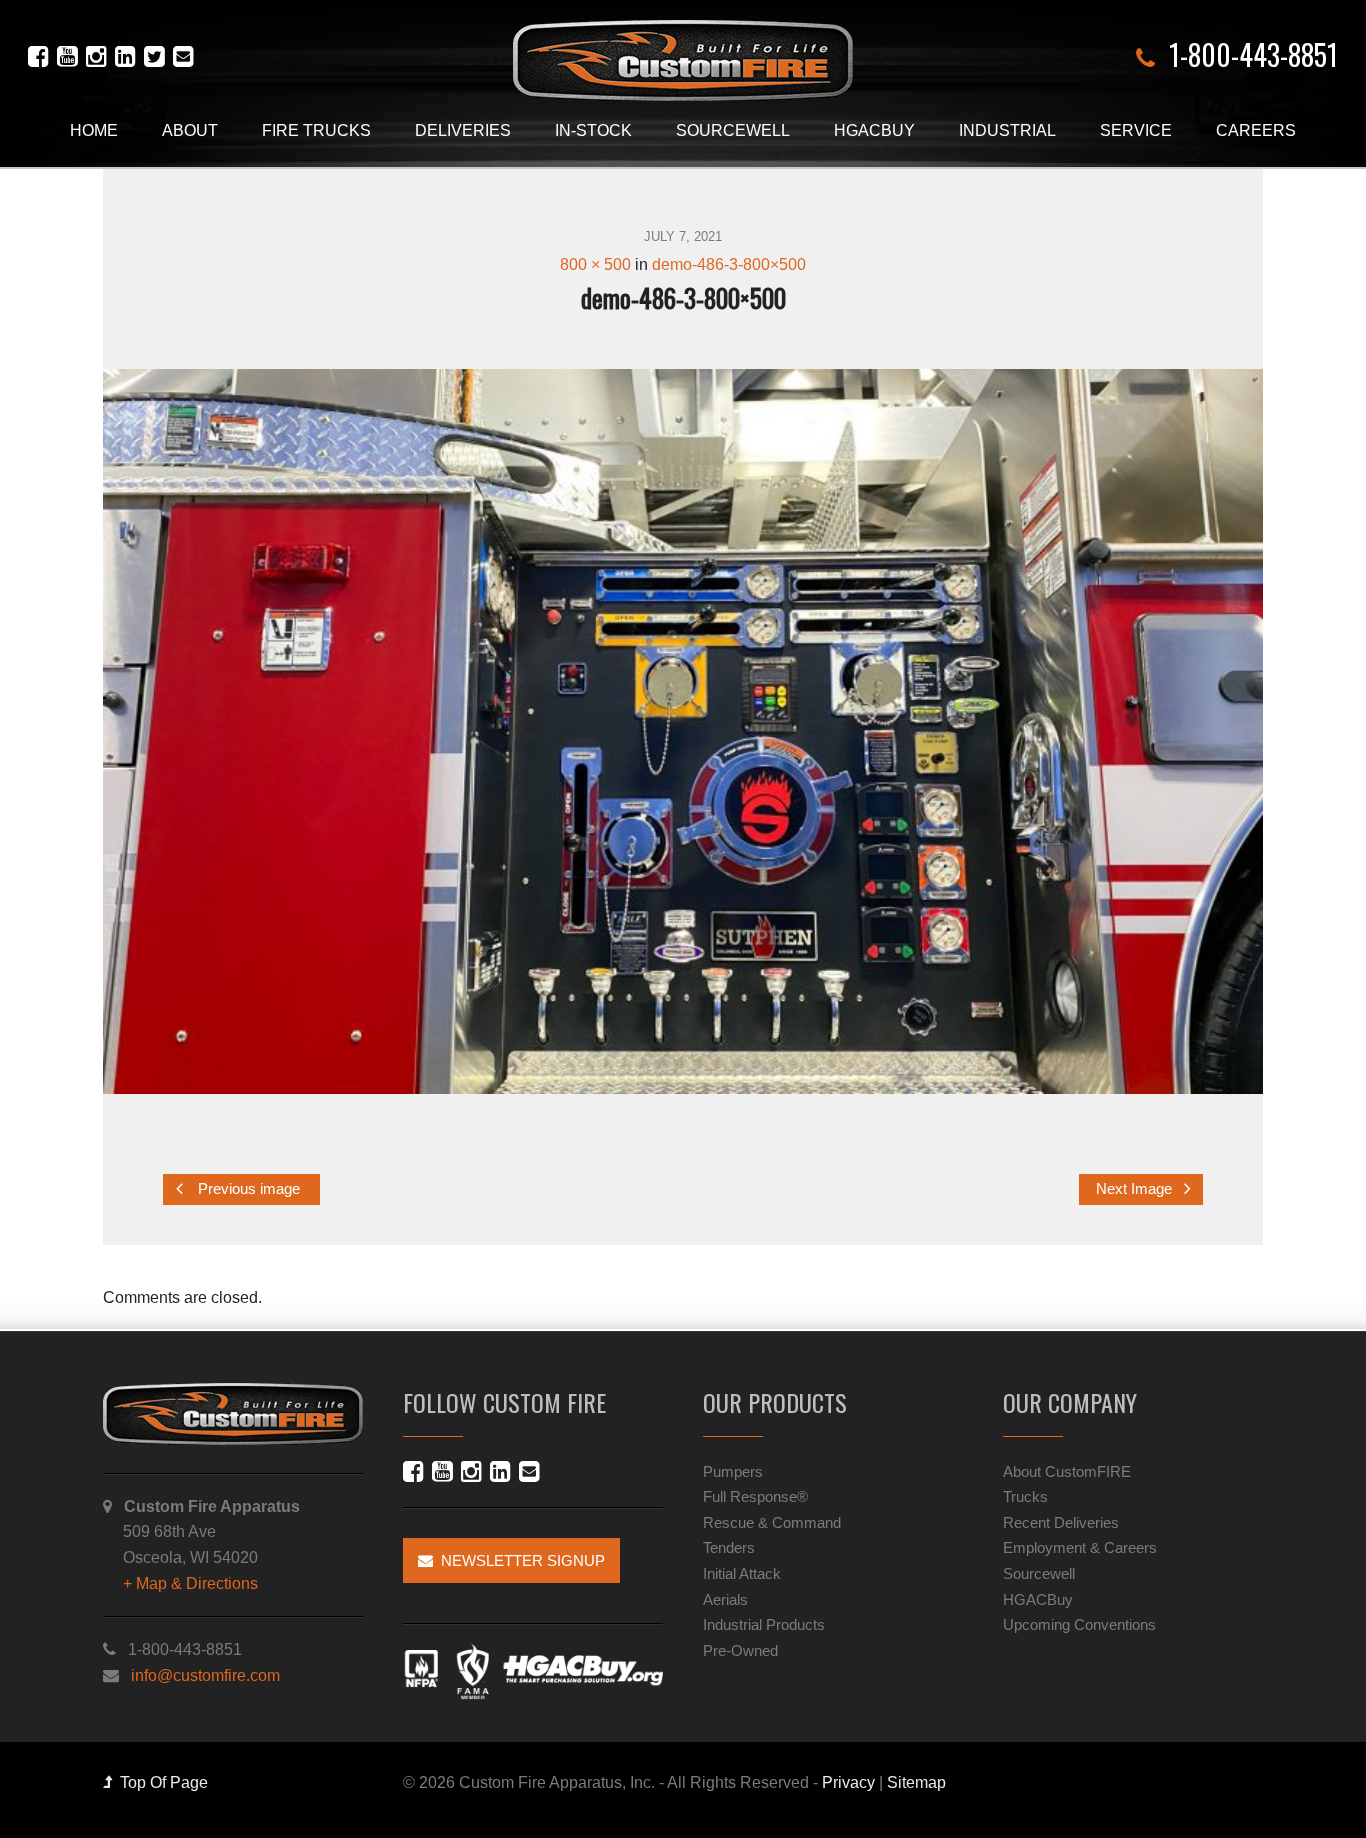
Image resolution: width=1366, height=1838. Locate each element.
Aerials (725, 1599)
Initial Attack (742, 1573)
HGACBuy (874, 130)
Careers (1256, 130)
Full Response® (755, 1496)
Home (94, 130)
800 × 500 (595, 264)
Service (1136, 130)
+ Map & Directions (190, 1583)
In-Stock (593, 130)
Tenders (729, 1547)
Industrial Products (764, 1624)
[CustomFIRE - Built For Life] (683, 60)
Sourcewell (733, 130)
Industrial (1007, 130)
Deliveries (463, 130)
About (190, 130)
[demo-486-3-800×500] (683, 731)
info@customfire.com (205, 1675)
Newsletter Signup (519, 1560)
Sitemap (916, 1782)
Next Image (1136, 1190)
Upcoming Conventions (1079, 1624)
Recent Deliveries (1061, 1522)
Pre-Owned (740, 1650)
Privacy (848, 1782)
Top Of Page (160, 1782)
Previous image (247, 1190)
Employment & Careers (1080, 1547)
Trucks (1025, 1496)
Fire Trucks (316, 130)
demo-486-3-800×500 (729, 264)
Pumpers (733, 1471)
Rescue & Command (772, 1522)
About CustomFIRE (1067, 1471)
